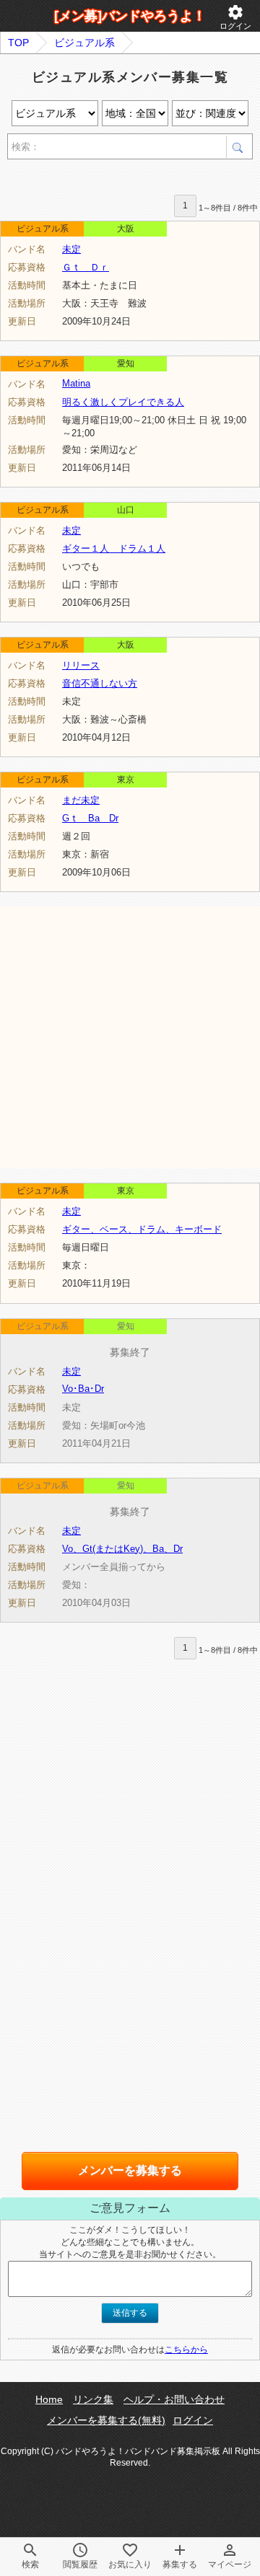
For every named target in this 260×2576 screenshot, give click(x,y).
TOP (18, 43)
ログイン (235, 17)
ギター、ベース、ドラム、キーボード (142, 1229)
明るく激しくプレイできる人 (123, 402)
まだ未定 (81, 800)
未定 (71, 249)
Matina (76, 383)
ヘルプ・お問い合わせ (174, 2399)
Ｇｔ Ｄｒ (86, 267)
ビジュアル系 (84, 43)
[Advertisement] (130, 1036)
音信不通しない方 (100, 683)
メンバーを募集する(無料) (106, 2420)
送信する (130, 2313)
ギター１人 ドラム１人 (114, 548)
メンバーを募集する (130, 2170)
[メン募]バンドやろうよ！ (130, 16)
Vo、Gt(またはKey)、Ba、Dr (122, 1549)
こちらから (186, 2350)
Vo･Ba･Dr (83, 1389)
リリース (81, 665)
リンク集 (93, 2399)
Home (49, 2399)
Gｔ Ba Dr (90, 818)
